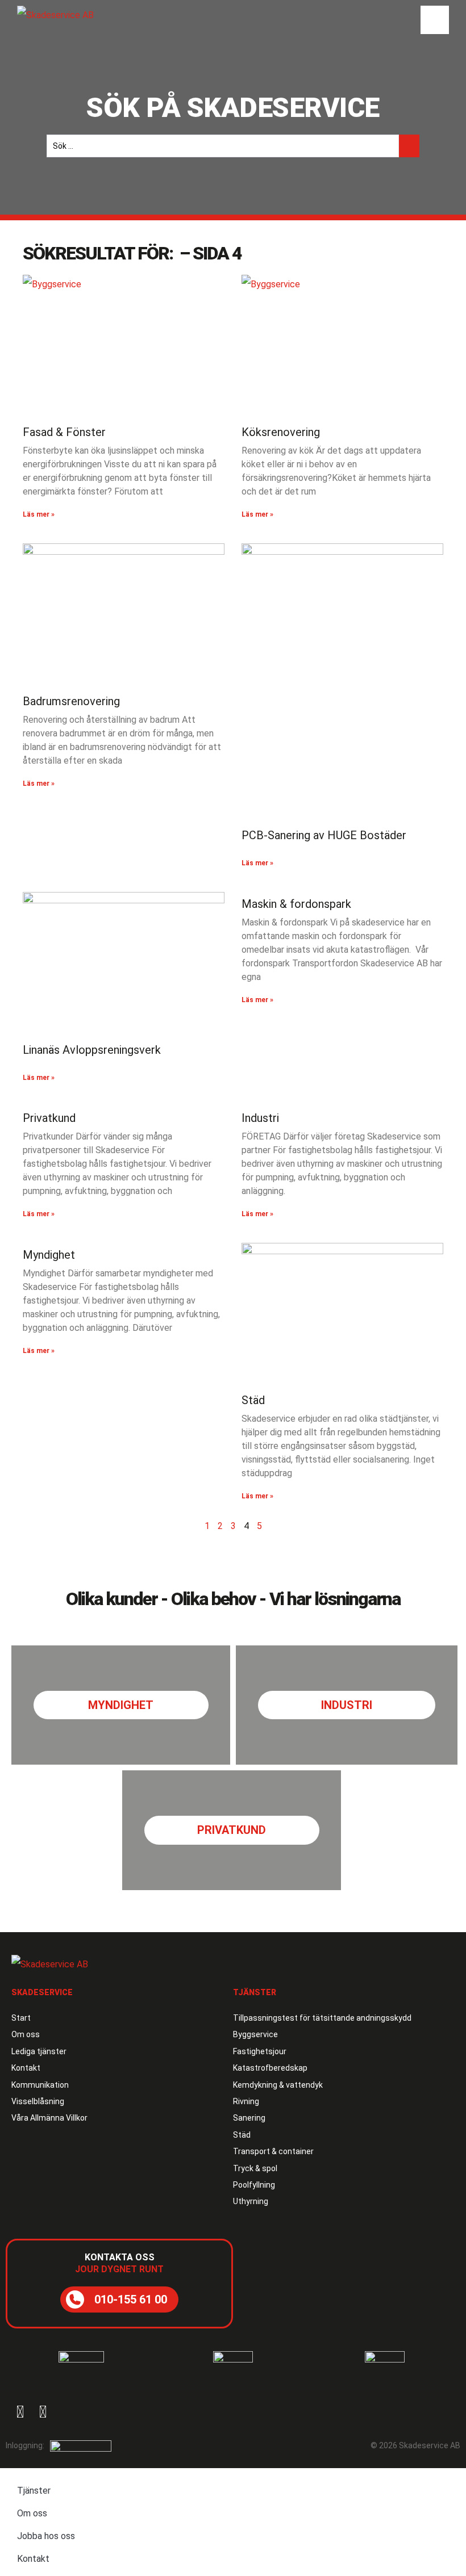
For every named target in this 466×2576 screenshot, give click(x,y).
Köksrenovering (281, 432)
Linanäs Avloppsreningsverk (92, 1050)
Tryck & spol (255, 2168)
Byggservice (255, 2034)
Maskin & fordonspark (296, 904)
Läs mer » (39, 514)
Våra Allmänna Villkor (49, 2118)
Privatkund (49, 1118)
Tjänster (34, 2491)
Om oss (26, 2034)
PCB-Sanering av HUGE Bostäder (324, 835)
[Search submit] (409, 146)
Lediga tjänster (39, 2051)
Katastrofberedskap (270, 2068)
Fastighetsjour (260, 2051)
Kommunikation (40, 2085)
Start (21, 2018)
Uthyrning (251, 2201)
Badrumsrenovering (71, 701)
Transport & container (273, 2151)
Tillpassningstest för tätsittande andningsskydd (322, 2018)
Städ (253, 1400)
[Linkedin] (43, 2412)
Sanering (249, 2118)
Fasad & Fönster (64, 432)
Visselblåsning (38, 2101)
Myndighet (49, 1255)
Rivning (246, 2101)
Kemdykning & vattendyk (278, 2085)
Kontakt (26, 2068)
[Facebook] (20, 2412)
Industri (260, 1118)
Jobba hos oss (46, 2536)
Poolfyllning (254, 2185)
